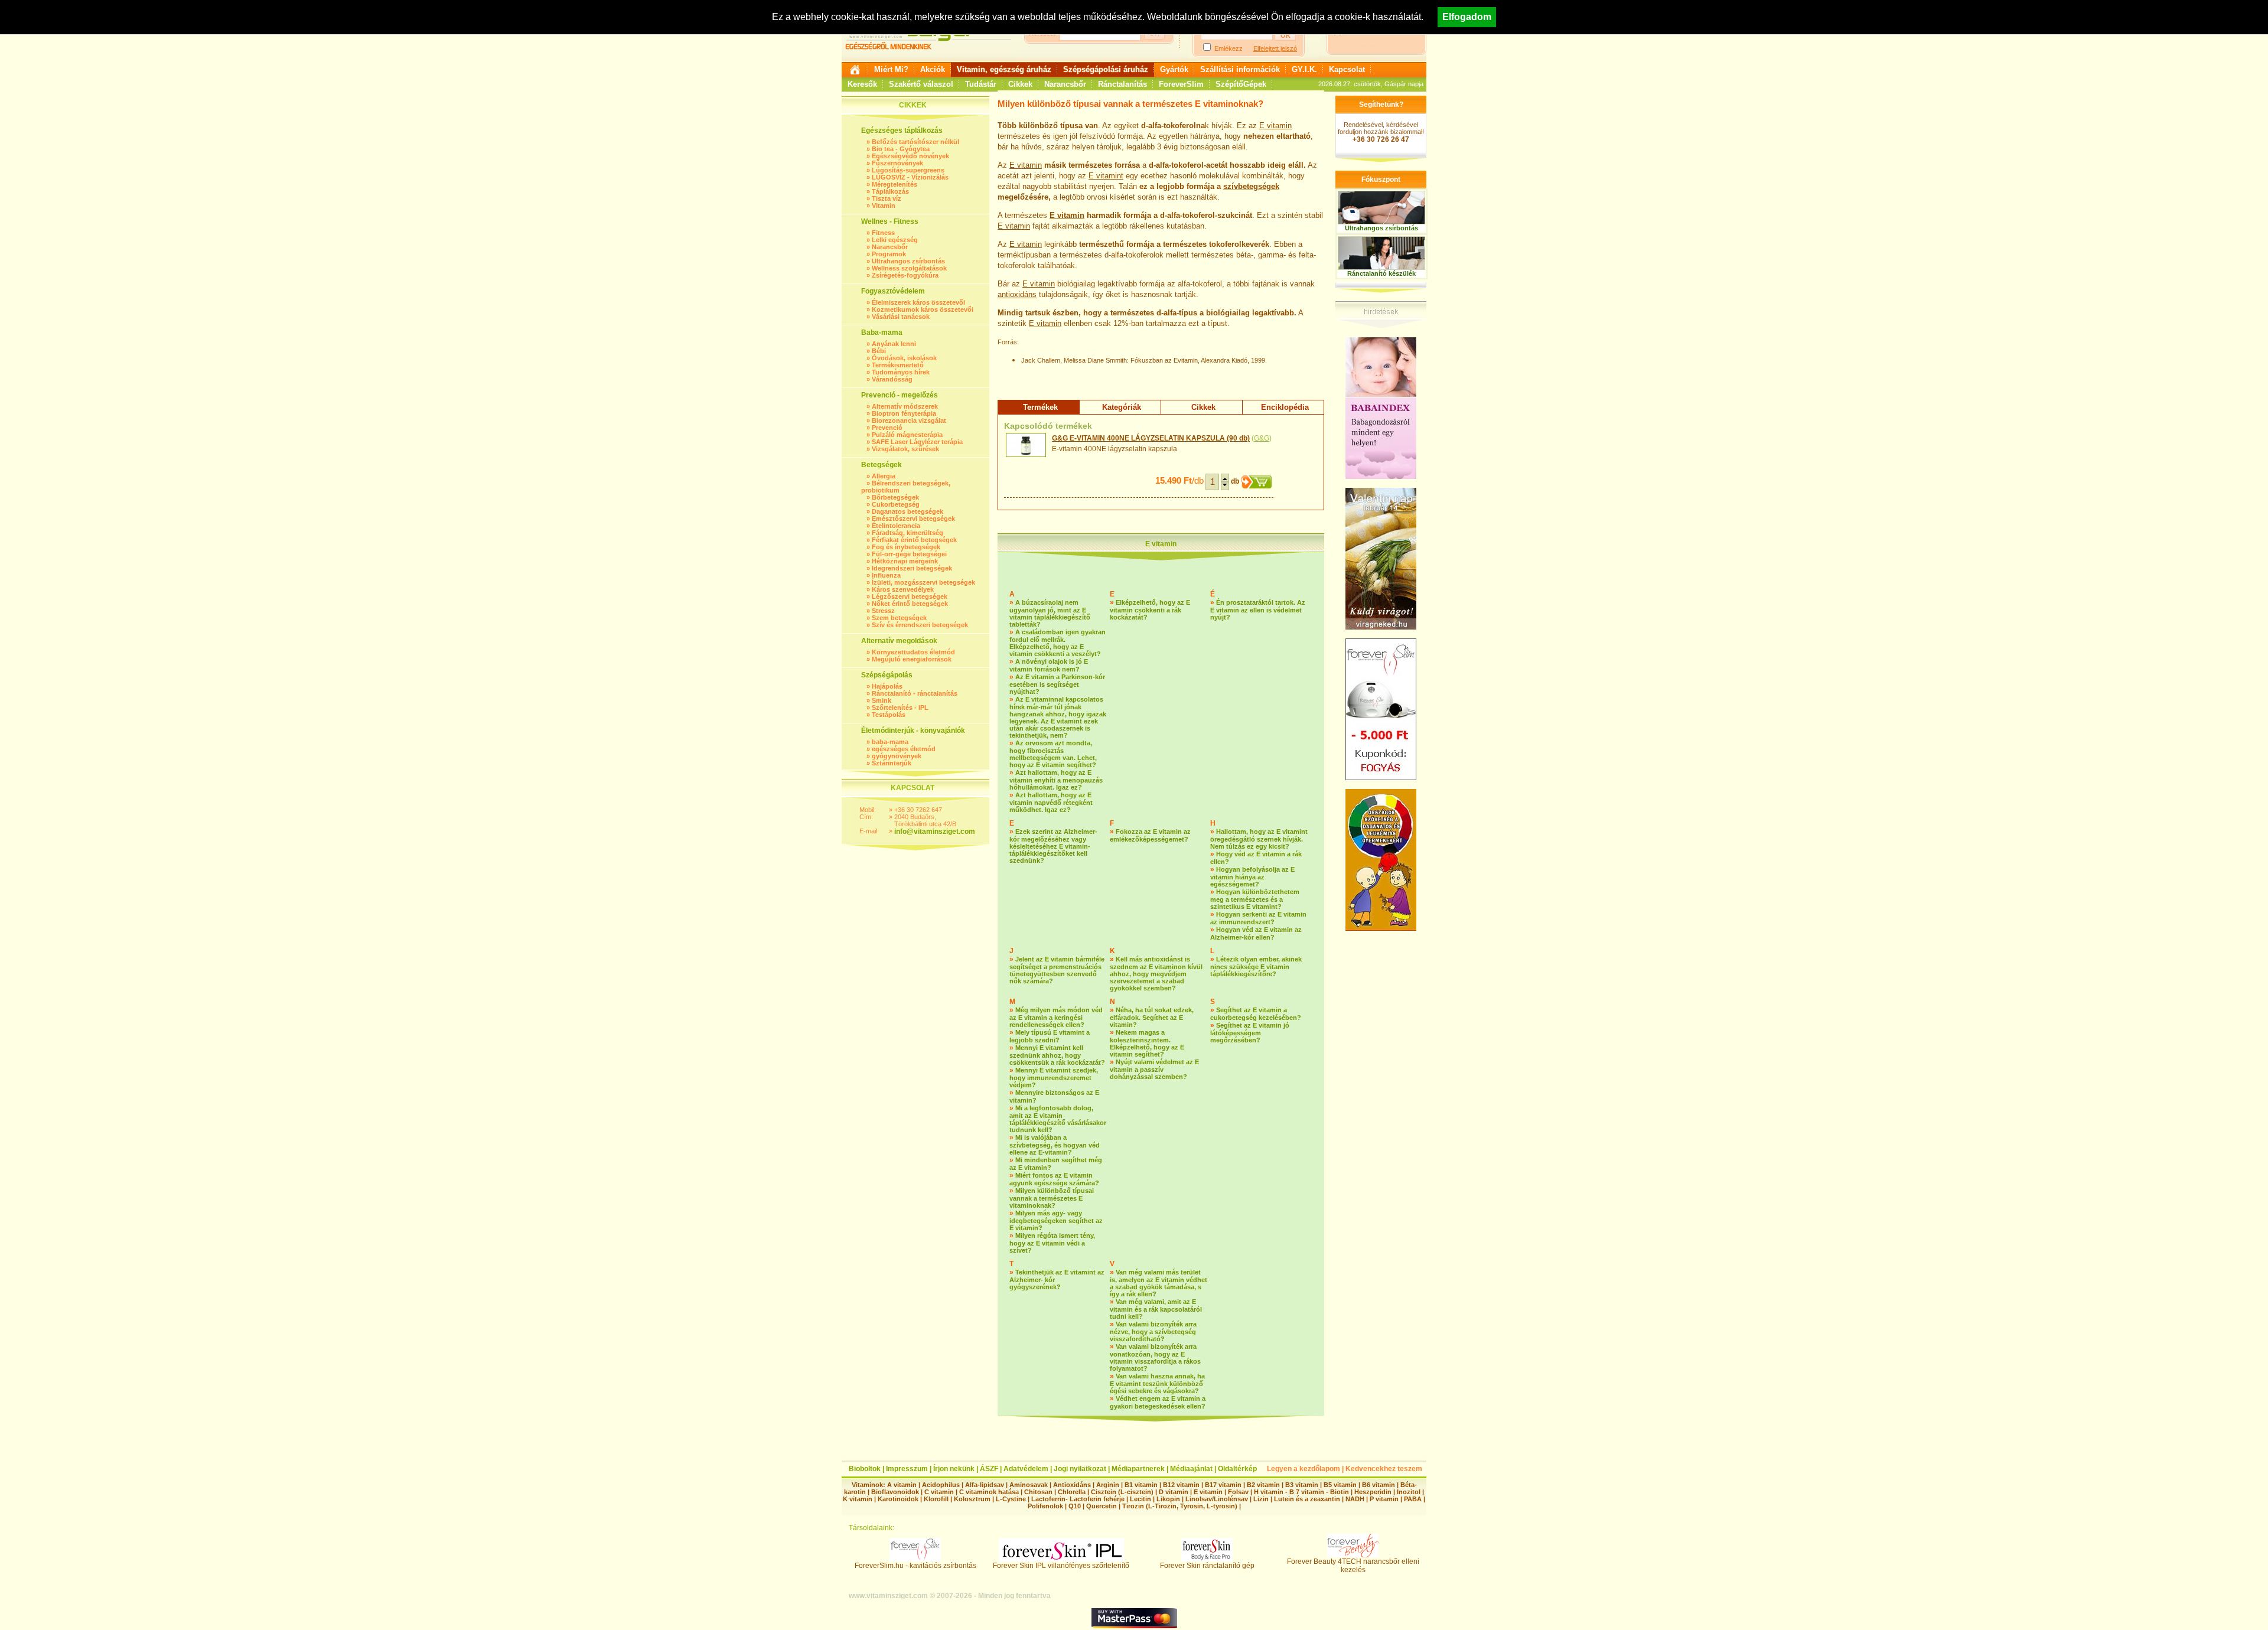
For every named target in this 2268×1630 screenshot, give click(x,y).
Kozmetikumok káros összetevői (923, 309)
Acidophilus (941, 1485)
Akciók (933, 69)
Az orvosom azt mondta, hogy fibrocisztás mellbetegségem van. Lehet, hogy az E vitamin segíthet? (1053, 754)
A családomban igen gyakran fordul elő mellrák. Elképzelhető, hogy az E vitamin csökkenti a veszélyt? (1058, 643)
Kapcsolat (1347, 69)
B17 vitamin (1223, 1485)
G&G (1262, 438)
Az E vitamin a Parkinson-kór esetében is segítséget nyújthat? (1057, 684)
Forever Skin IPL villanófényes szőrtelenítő (1061, 1566)
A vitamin (902, 1485)
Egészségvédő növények (910, 156)
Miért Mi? (891, 69)
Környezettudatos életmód (913, 652)
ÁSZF (989, 1469)
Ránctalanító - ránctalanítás (915, 693)
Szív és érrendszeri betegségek (920, 625)
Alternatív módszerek (905, 406)
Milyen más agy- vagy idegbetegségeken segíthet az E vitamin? (1056, 1220)
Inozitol (1409, 1492)
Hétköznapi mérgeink (905, 561)
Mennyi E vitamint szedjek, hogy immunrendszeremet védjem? (1054, 1078)
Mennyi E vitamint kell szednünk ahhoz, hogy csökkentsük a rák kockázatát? (1057, 1055)
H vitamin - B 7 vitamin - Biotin (1301, 1492)
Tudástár (981, 84)
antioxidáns (1017, 294)
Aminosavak (1029, 1485)
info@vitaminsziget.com (935, 832)
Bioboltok (865, 1469)
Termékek (1040, 407)
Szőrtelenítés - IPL (900, 708)
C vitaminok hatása (989, 1492)
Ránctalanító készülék (1381, 273)
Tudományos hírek (901, 372)
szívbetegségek (1251, 186)
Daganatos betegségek (907, 511)
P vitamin (1385, 1499)
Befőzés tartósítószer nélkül (915, 142)
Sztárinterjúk (892, 763)
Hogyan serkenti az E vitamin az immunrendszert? (1258, 918)
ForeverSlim (1181, 84)
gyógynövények (897, 756)
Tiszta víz (887, 198)
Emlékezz (1228, 48)
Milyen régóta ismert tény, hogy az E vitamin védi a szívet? (1052, 1243)
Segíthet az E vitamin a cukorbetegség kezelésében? (1256, 1014)
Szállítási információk (1240, 69)
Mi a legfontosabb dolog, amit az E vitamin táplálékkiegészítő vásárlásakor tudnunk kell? (1058, 1119)
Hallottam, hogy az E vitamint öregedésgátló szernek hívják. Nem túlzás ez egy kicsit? (1259, 839)
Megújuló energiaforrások (912, 659)
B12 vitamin (1181, 1485)
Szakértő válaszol (921, 84)
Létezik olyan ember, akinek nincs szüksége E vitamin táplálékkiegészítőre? (1256, 966)
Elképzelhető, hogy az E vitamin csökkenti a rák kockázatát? (1150, 610)
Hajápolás (887, 686)
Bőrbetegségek (895, 497)
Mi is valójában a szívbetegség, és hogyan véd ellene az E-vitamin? (1055, 1145)
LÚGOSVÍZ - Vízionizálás (910, 177)
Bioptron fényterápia (904, 413)
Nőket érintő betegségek (910, 604)
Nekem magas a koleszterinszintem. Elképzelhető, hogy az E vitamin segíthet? (1147, 1043)
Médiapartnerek (1138, 1469)
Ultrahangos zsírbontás (908, 261)
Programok (889, 254)
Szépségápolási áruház (1106, 69)
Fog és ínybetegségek (906, 547)
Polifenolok (1045, 1506)
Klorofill (936, 1499)
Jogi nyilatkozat (1080, 1469)
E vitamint (1106, 176)
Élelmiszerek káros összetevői (918, 302)
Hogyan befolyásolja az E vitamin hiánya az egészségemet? (1252, 877)
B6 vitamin (1379, 1485)
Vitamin (884, 206)
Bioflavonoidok (895, 1492)
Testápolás (889, 715)
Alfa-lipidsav (985, 1485)
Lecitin (1140, 1499)
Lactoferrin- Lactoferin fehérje (1078, 1499)
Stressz (883, 611)
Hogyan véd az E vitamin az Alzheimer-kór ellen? (1256, 933)
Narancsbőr (1065, 84)
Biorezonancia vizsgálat (909, 420)
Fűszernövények (897, 163)
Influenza (886, 575)
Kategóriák (1122, 407)
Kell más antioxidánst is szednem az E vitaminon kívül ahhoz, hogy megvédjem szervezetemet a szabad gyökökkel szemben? (1156, 974)
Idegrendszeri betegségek (912, 568)
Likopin (1168, 1499)
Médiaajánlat (1191, 1469)
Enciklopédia (1285, 407)
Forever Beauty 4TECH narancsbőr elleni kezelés (1353, 1566)
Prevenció (887, 428)
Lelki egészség (895, 240)
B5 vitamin (1340, 1485)
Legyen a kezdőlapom (1304, 1469)
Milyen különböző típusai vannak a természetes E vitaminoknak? (1052, 1198)
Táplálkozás (890, 191)
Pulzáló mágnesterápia (907, 435)
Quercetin (1102, 1506)
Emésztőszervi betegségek (913, 519)
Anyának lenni (894, 344)
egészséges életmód (904, 749)
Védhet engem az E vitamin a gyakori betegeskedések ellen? (1158, 1402)
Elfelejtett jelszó (1275, 48)
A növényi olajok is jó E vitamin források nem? (1049, 665)
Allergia (884, 476)
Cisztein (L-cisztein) (1122, 1492)
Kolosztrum (972, 1499)
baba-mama (890, 742)
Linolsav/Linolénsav (1217, 1499)
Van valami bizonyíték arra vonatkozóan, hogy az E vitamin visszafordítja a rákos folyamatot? (1155, 1357)
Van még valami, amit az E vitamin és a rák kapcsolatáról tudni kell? (1156, 1309)
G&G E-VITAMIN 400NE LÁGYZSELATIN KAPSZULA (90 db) (1151, 438)
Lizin (1261, 1499)
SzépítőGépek (1241, 84)
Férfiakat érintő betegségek (914, 540)
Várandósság (892, 379)
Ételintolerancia (896, 526)
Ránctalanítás (1122, 84)
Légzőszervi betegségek (910, 596)
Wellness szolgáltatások (909, 268)
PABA (1414, 1499)
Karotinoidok (898, 1499)
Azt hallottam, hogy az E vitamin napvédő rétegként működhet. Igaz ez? (1051, 802)
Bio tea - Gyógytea (901, 149)
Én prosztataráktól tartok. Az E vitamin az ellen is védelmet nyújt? (1258, 610)
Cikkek (1020, 84)
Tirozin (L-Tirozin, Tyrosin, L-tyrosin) (1180, 1506)
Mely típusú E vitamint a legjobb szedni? (1050, 1036)
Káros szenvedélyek (903, 589)
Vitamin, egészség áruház (1004, 69)
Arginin (1108, 1485)
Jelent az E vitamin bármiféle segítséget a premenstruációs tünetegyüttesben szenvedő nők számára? (1057, 970)
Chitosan (1038, 1492)
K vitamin (858, 1499)
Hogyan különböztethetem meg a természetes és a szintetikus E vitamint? (1255, 899)
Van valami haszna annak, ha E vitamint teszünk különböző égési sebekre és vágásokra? (1157, 1383)
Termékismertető (898, 365)
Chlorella (1072, 1492)
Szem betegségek (899, 618)
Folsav (1238, 1492)
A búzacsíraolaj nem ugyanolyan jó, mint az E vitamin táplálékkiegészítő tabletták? (1050, 613)
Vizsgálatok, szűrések (905, 449)
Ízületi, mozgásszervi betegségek (923, 582)
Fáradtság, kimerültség (907, 533)
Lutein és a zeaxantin (1307, 1499)
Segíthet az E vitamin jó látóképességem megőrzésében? (1250, 1033)
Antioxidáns (1072, 1485)
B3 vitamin (1302, 1485)
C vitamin (939, 1492)
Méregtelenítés (895, 184)
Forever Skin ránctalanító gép (1207, 1566)
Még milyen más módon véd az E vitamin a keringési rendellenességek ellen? (1056, 1017)
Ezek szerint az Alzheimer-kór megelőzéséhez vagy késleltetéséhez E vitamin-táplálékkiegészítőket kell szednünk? (1053, 846)
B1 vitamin (1141, 1485)
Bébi (879, 351)
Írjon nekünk (954, 1469)
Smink (882, 700)
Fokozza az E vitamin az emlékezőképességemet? (1150, 835)
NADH (1355, 1499)
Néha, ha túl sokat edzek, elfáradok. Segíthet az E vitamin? (1152, 1017)
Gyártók (1174, 69)
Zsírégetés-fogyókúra (905, 275)
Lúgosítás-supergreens (908, 170)
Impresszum (907, 1469)
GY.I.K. (1304, 69)
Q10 (1075, 1506)
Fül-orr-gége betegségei (909, 554)
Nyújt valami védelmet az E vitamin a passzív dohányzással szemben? (1154, 1069)
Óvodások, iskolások (904, 358)
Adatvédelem (1026, 1469)
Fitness (883, 233)
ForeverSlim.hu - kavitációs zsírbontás (915, 1566)
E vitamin (1275, 125)
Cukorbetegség (896, 504)
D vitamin (1174, 1492)
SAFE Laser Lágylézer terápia (917, 442)
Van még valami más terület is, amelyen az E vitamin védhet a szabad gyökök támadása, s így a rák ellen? (1159, 1283)
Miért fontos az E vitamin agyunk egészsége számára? (1054, 1179)
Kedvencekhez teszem (1384, 1469)
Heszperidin (1374, 1492)
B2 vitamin (1263, 1485)
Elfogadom (1467, 17)
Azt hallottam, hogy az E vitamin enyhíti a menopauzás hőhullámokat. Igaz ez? (1056, 780)
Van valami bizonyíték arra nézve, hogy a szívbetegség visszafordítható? (1153, 1331)
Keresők (862, 84)
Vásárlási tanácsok (901, 317)
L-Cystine (1011, 1499)
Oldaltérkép (1237, 1469)
